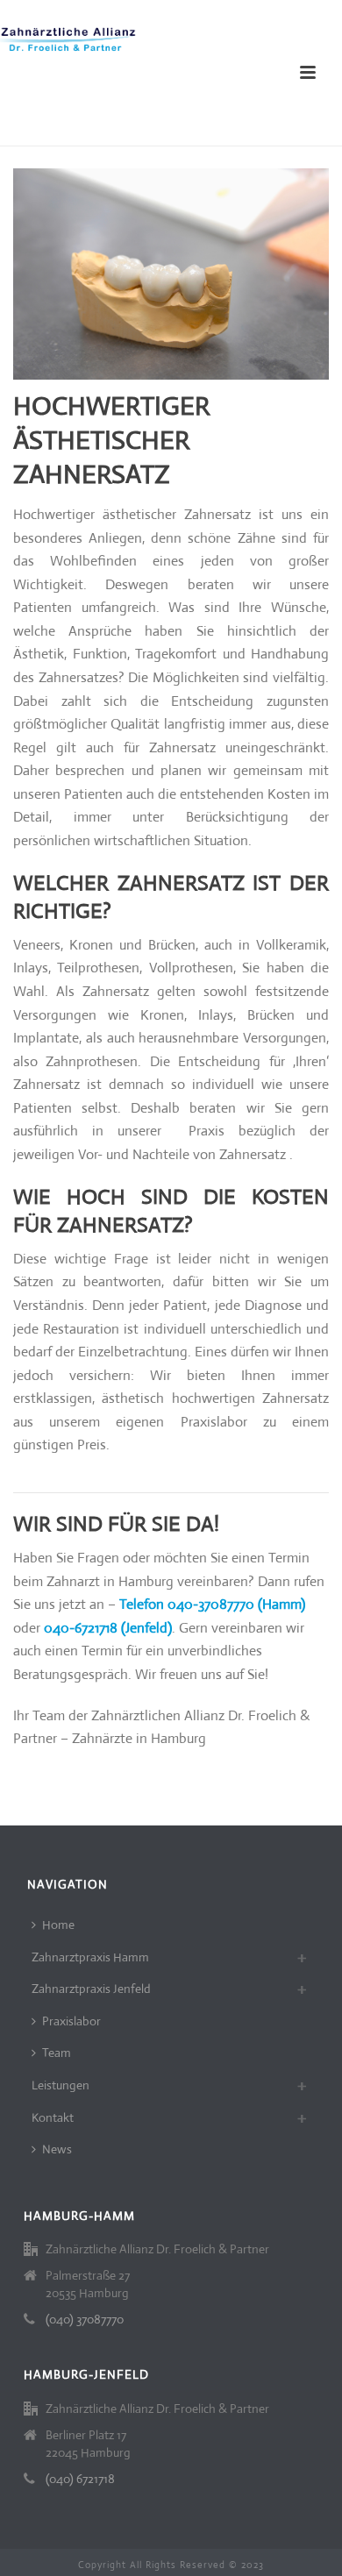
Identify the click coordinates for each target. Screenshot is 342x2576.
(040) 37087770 (85, 2319)
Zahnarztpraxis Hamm (90, 1957)
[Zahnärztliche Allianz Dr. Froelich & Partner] (70, 39)
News (57, 2149)
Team (57, 2053)
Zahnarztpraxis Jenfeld (91, 1989)
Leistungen (61, 2085)
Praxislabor (71, 2021)
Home (58, 1925)
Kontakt (53, 2117)
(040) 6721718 (80, 2479)
